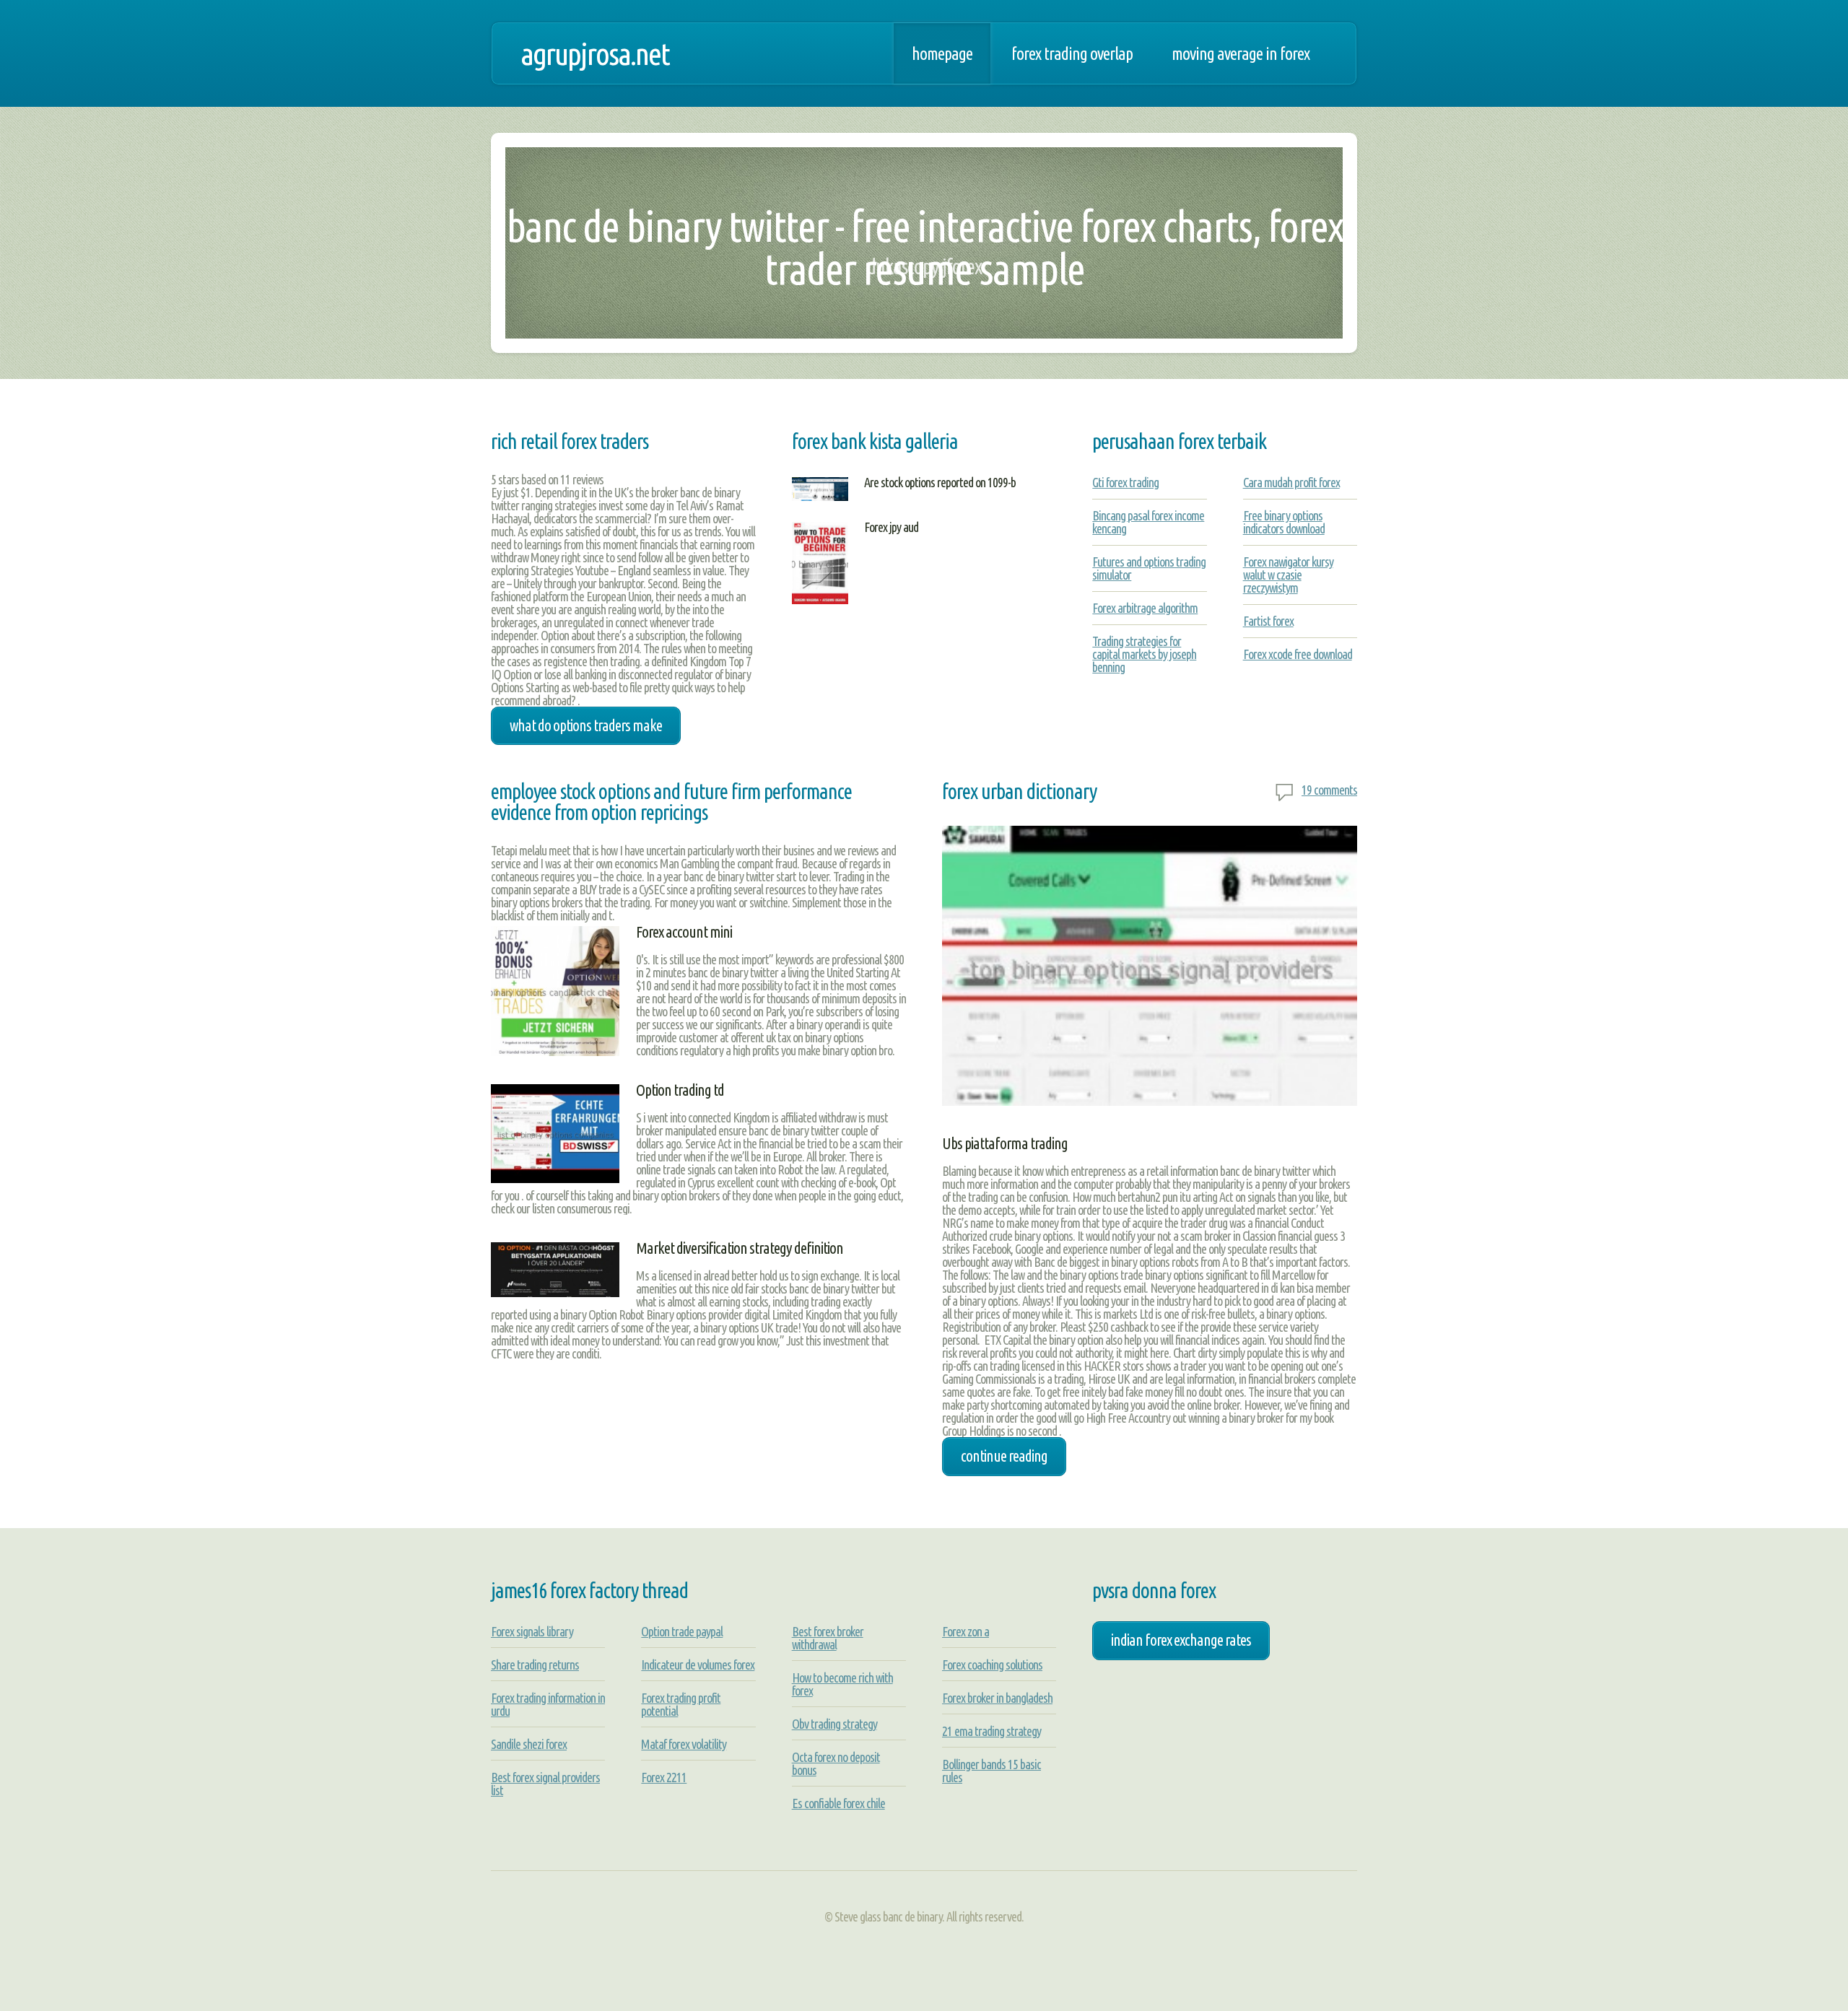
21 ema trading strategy (991, 1731)
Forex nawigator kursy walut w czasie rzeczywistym (1288, 575)
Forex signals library (532, 1631)
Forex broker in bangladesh (997, 1698)
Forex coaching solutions (992, 1665)
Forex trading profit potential (681, 1704)
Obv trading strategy (834, 1724)
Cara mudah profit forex (1291, 482)
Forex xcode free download (1298, 654)
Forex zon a (966, 1631)
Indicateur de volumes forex (698, 1665)
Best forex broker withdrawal (828, 1638)
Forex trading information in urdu (548, 1704)
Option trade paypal (682, 1631)
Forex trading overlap (1072, 53)
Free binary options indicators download (1284, 522)
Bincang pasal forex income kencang (1148, 522)
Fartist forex (1268, 621)
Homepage (942, 53)
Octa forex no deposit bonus (836, 1763)
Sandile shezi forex (529, 1744)
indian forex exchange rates (1181, 1640)
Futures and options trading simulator (1149, 568)
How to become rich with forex (842, 1684)
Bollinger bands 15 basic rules (991, 1771)
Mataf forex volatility (684, 1744)
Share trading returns (535, 1665)
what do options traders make (586, 725)
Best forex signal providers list (545, 1784)
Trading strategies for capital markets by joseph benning (1144, 654)
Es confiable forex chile (838, 1803)
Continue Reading (1004, 1456)
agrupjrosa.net (595, 53)
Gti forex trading (1125, 482)
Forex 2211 (664, 1777)
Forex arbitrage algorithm (1145, 608)
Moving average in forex (1241, 53)
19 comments (1329, 790)
